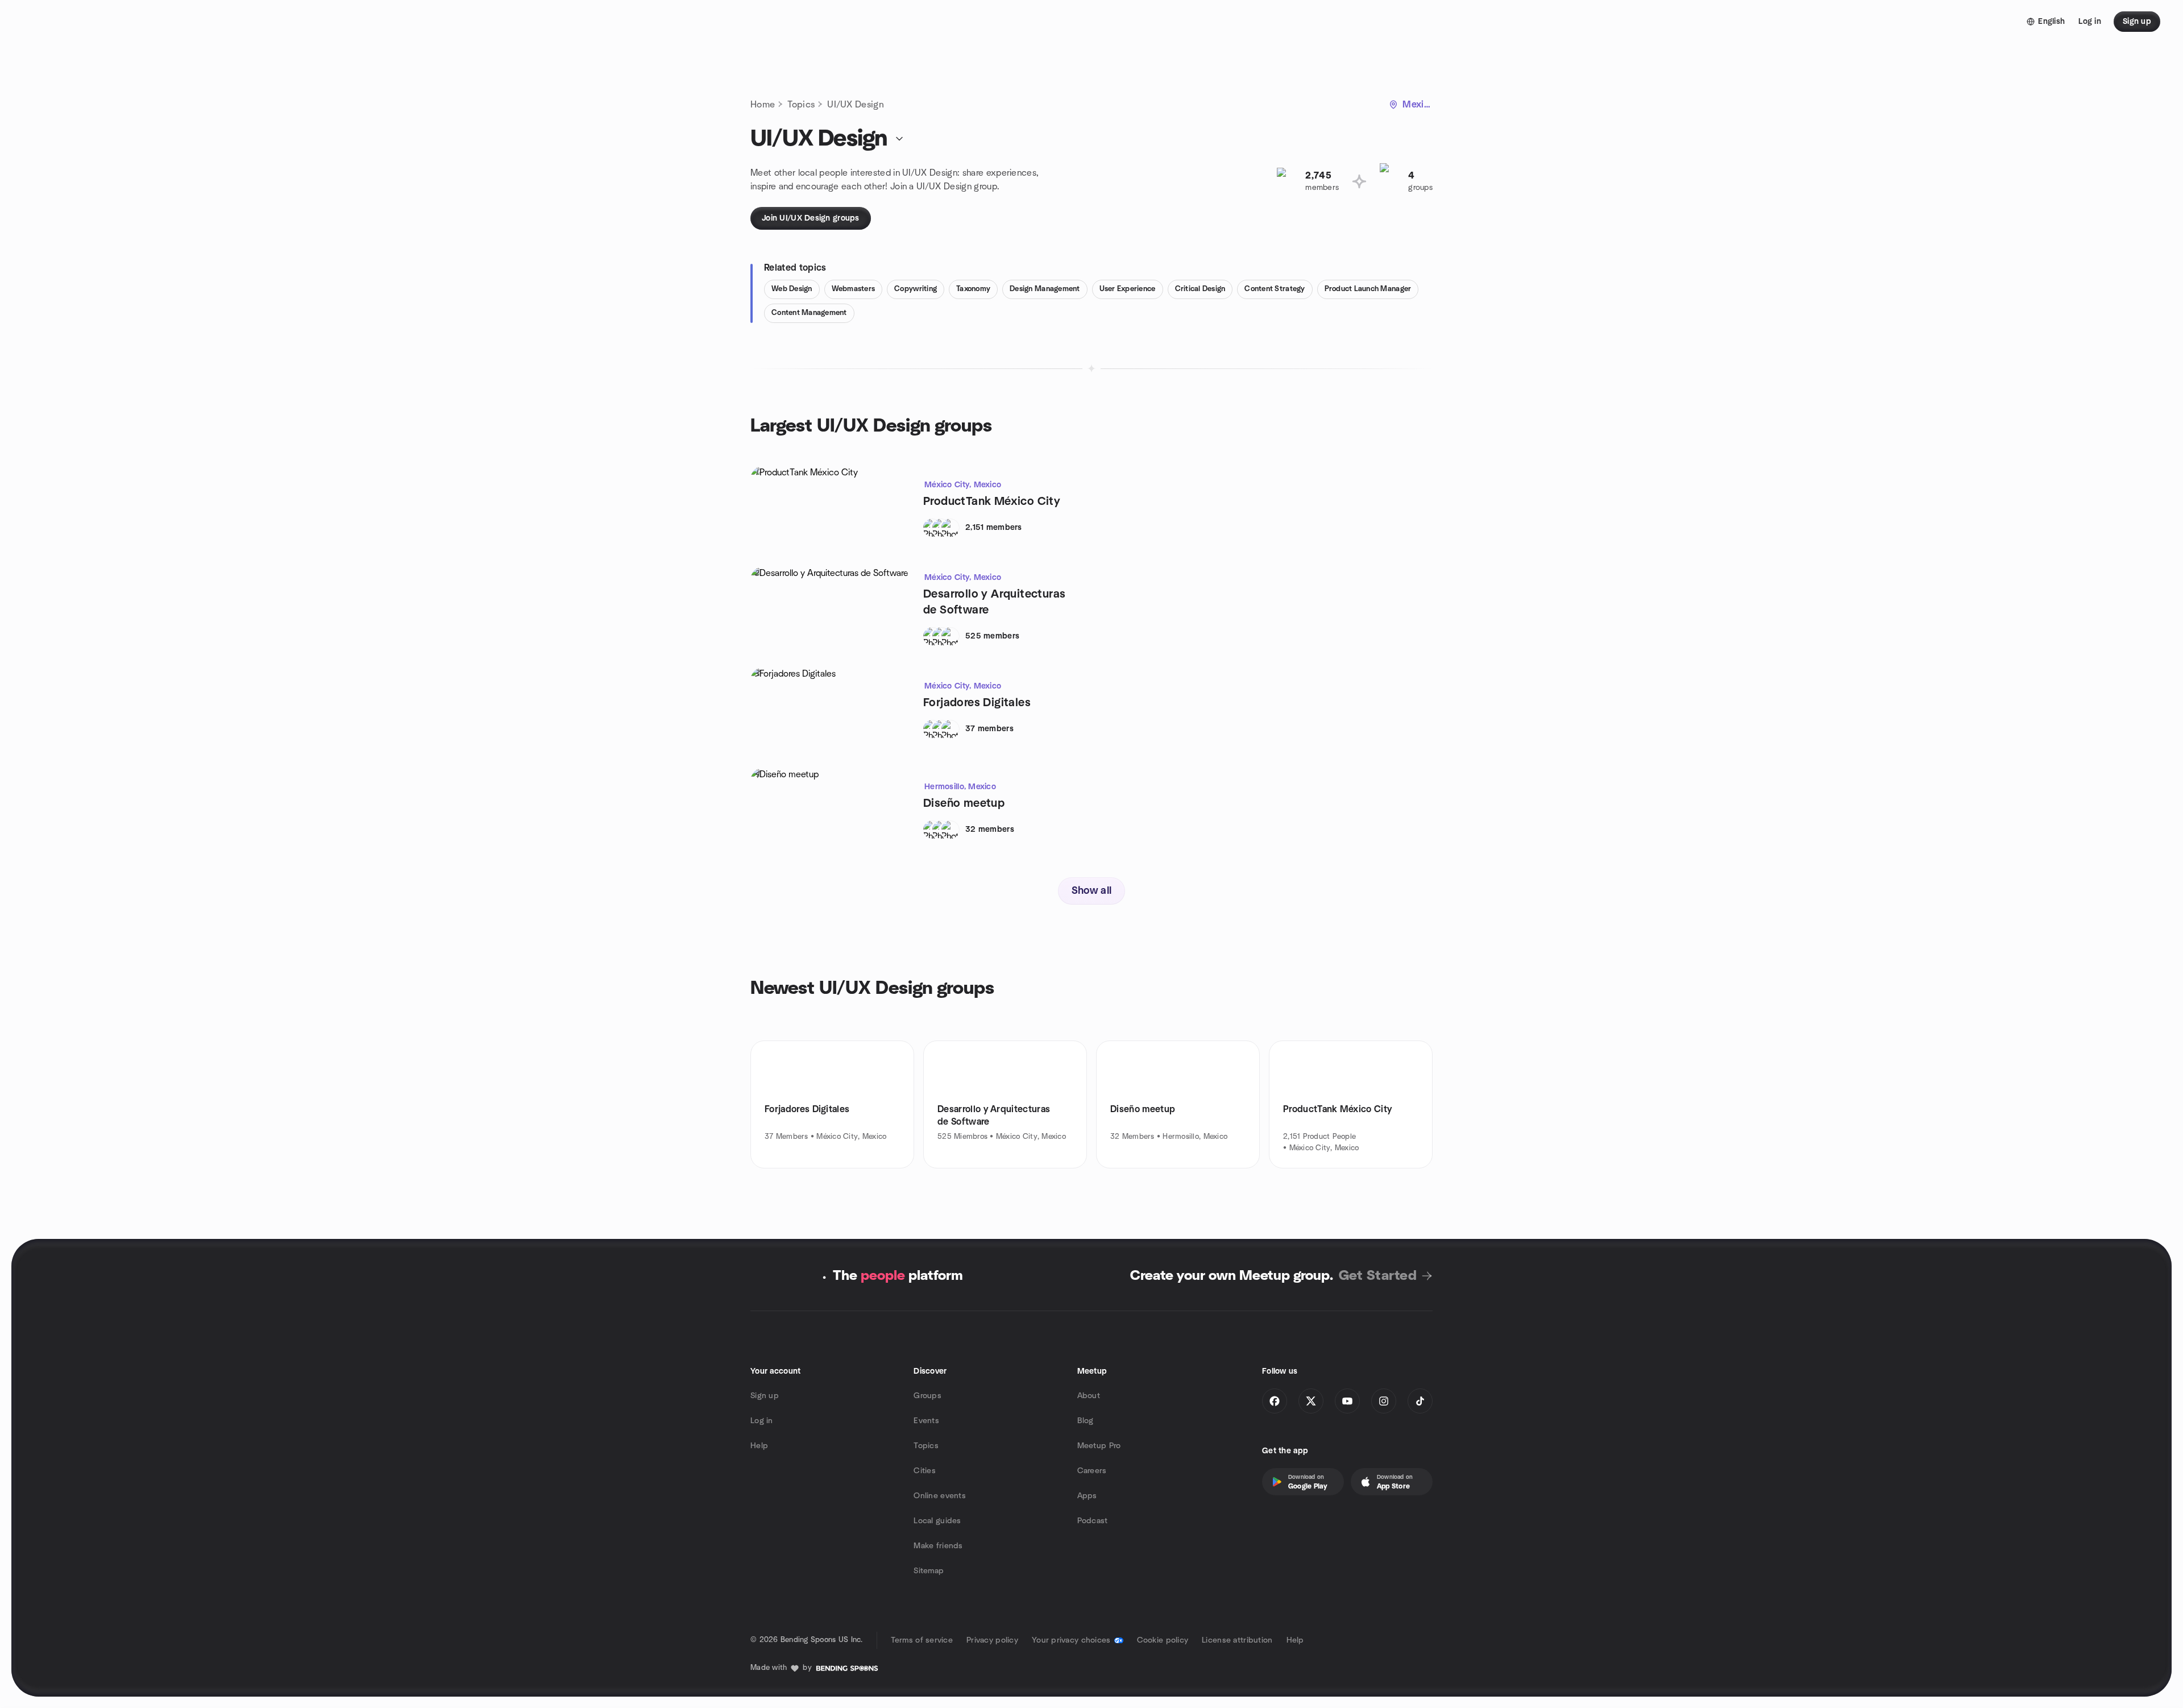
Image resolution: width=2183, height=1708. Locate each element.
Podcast (1093, 1521)
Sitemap (929, 1571)
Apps (1087, 1496)
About (1089, 1396)
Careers (1092, 1471)
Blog (1086, 1421)
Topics (801, 105)
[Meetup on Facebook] (1275, 1401)
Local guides (937, 1521)
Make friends (938, 1546)
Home (763, 105)
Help (759, 1446)
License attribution (1237, 1640)
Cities (925, 1471)
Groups (927, 1396)
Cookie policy (1163, 1640)
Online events (940, 1496)
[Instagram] (1384, 1401)
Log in (762, 1421)
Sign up (765, 1396)
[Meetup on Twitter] (1311, 1401)
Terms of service (922, 1640)
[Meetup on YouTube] (1347, 1401)
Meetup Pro (1099, 1446)
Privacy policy (992, 1640)
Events (926, 1421)
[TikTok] (1420, 1401)
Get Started (1378, 1276)
